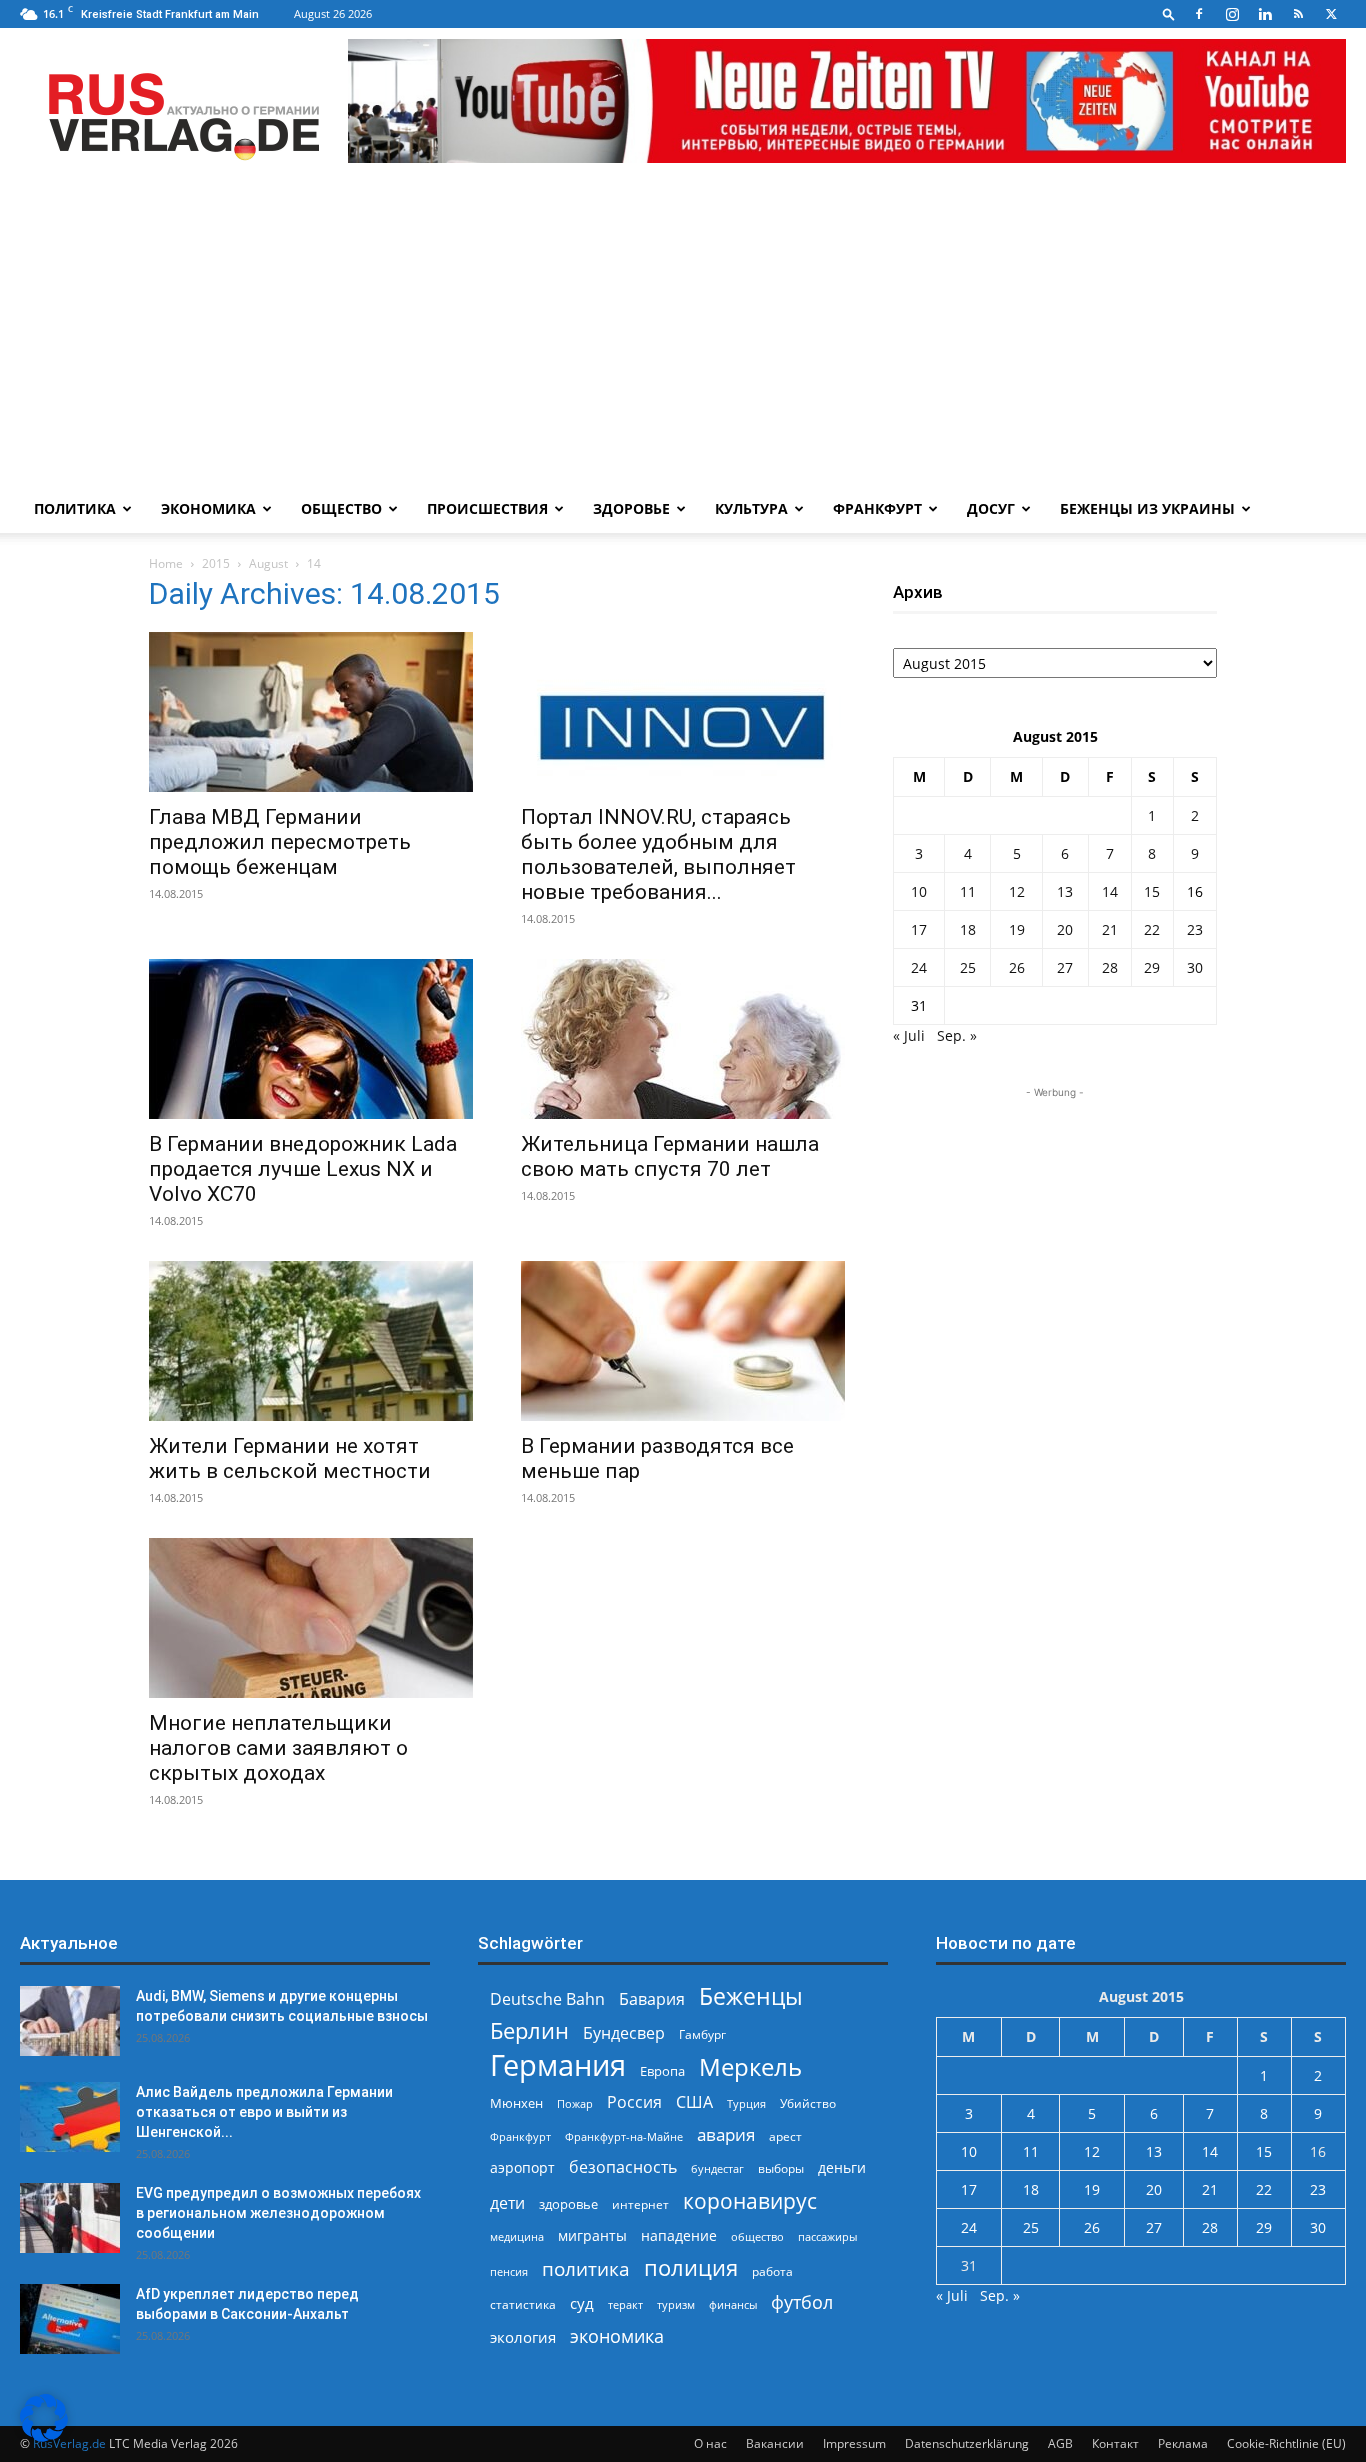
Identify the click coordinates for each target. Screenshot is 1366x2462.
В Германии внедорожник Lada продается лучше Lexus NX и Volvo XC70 (303, 1169)
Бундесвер (624, 2033)
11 (968, 891)
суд (582, 2303)
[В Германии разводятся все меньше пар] (683, 1341)
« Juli (909, 1035)
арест (785, 2136)
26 (1017, 967)
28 (1110, 967)
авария (726, 2134)
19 (1017, 929)
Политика (75, 508)
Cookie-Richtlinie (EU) (1286, 2443)
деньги (842, 2167)
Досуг (991, 508)
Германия (558, 2065)
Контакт (1115, 2443)
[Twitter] (1331, 14)
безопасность (623, 2167)
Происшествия (487, 508)
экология (523, 2337)
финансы (733, 2304)
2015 (216, 563)
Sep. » (957, 1035)
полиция (691, 2267)
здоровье (568, 2204)
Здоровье (631, 508)
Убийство (808, 2103)
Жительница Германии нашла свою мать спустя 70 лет (670, 1156)
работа (772, 2271)
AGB (1060, 2443)
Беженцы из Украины (1147, 508)
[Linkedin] (1265, 14)
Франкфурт (877, 508)
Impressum (854, 2443)
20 (1065, 929)
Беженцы (751, 1996)
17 (919, 929)
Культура (751, 508)
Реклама (1183, 2443)
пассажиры (827, 2236)
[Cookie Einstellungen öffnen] (44, 2436)
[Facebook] (1199, 14)
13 (1065, 891)
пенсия (509, 2271)
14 (1110, 891)
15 (1152, 891)
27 (1065, 967)
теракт (625, 2304)
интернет (640, 2204)
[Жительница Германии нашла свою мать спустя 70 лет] (683, 1039)
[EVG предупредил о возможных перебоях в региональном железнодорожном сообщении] (70, 2218)
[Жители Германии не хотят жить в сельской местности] (311, 1341)
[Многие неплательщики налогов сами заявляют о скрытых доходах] (311, 1618)
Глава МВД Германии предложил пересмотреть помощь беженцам (280, 842)
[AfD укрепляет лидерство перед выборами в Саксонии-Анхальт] (70, 2319)
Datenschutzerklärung (967, 2443)
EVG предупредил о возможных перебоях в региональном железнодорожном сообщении (278, 2213)
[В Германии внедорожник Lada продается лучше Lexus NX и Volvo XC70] (311, 1039)
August (268, 563)
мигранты (592, 2235)
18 (968, 929)
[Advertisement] (683, 335)
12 (1017, 891)
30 (1195, 967)
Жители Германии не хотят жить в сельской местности (290, 1458)
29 (1152, 967)
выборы (781, 2168)
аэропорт (522, 2167)
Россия (634, 2102)
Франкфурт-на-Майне (624, 2136)
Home (166, 563)
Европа (662, 2071)
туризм (676, 2304)
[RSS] (1298, 14)
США (694, 2102)
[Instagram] (1232, 14)
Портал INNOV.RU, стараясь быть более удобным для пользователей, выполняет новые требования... (658, 854)
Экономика (208, 508)
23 (1195, 929)
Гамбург (702, 2034)
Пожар (575, 2103)
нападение (679, 2235)
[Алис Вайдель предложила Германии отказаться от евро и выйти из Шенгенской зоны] (70, 2117)
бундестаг (717, 2169)
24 (919, 967)
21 (1110, 929)
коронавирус (750, 2200)
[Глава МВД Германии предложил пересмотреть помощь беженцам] (311, 712)
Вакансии (775, 2443)
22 (1152, 929)
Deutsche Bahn (547, 1999)
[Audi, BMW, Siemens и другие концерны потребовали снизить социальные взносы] (70, 2021)
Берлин (529, 2030)
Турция (746, 2103)
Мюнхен (516, 2103)
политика (586, 2268)
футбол (802, 2302)
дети (507, 2203)
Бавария (652, 1999)
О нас (710, 2443)
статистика (523, 2304)
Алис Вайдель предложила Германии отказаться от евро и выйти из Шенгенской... (264, 2112)
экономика (617, 2335)
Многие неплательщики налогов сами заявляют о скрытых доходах (278, 1748)
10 (919, 891)
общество (757, 2236)
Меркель (750, 2066)
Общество (341, 508)
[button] (1169, 13)
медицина (517, 2236)
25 (968, 967)
